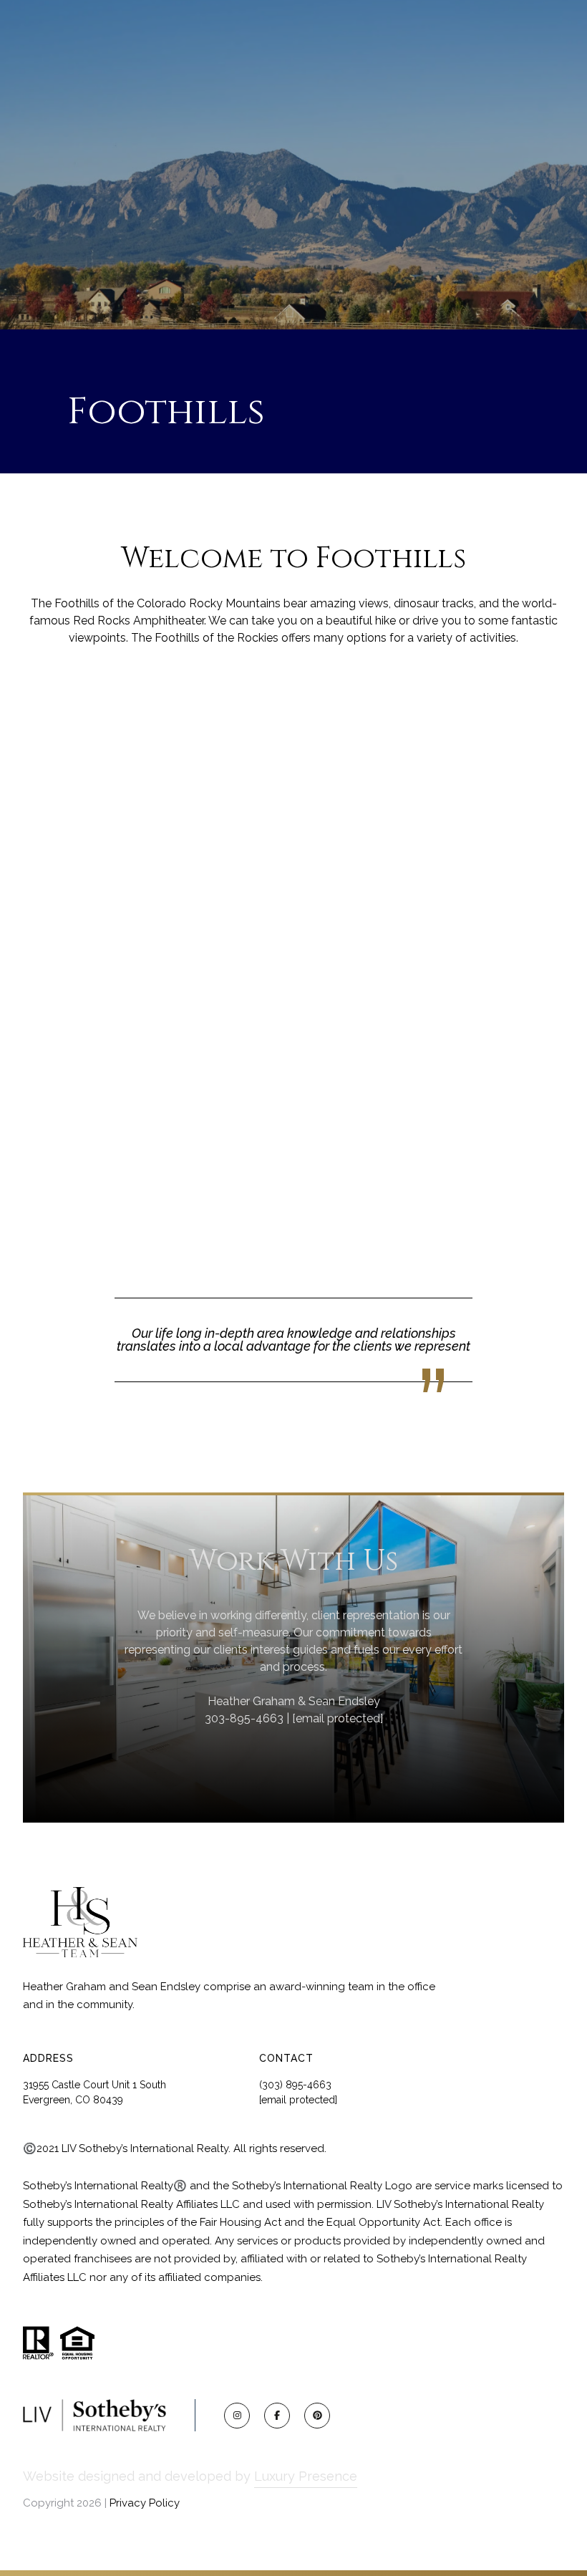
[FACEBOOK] (277, 2416)
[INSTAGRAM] (237, 2416)
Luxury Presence (306, 2476)
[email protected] (338, 1718)
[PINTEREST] (317, 2416)
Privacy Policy (145, 2503)
